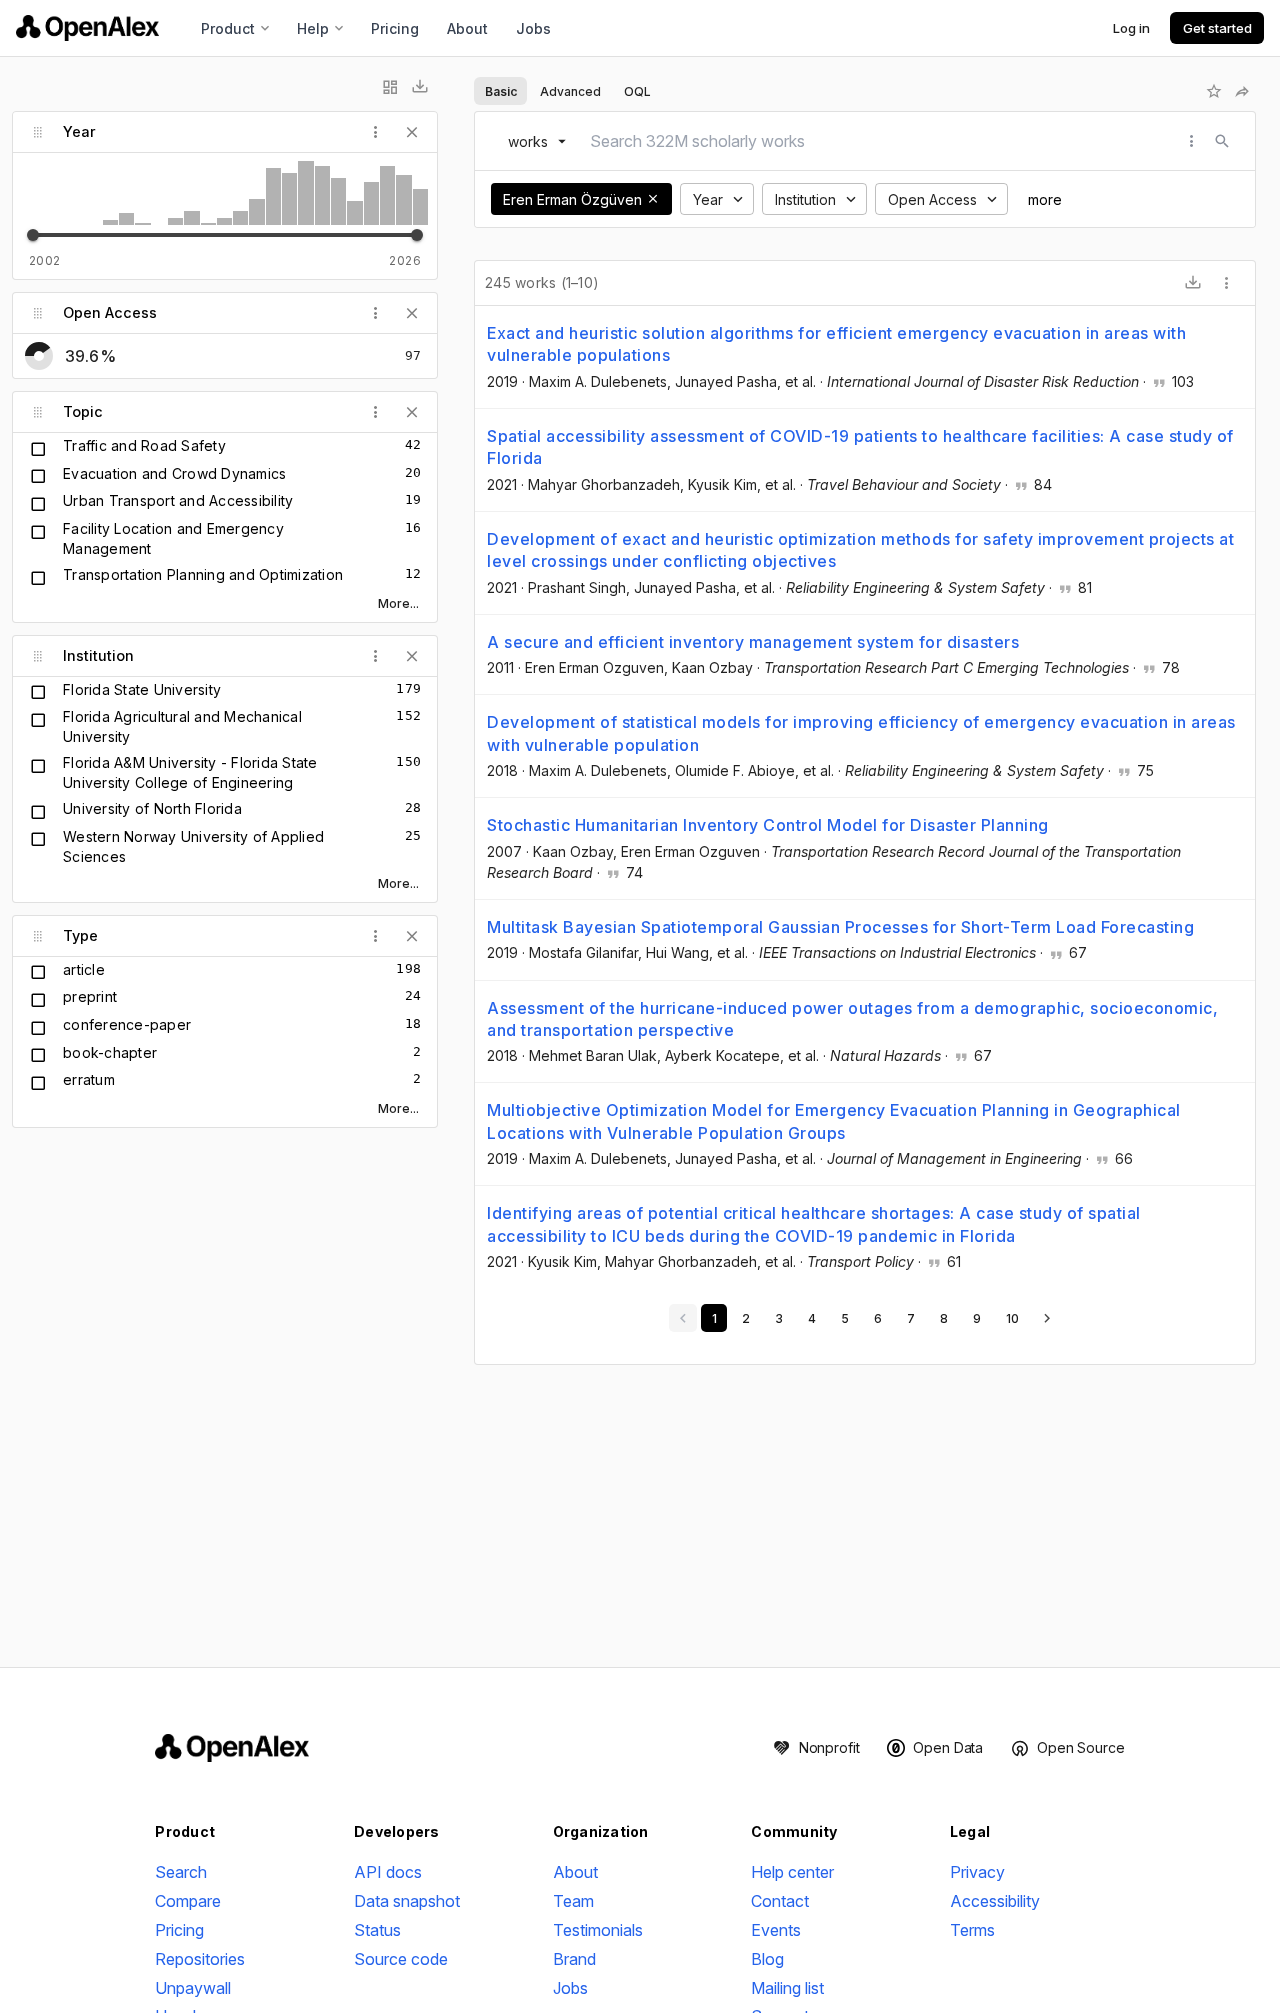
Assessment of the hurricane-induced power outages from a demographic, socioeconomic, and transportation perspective (852, 1019)
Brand (574, 1959)
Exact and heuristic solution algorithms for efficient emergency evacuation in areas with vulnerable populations (836, 344)
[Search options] (1192, 141)
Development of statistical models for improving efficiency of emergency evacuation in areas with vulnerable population (861, 733)
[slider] (33, 235)
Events (776, 1930)
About (467, 28)
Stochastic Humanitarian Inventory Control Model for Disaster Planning (768, 825)
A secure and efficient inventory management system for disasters (753, 642)
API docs (388, 1872)
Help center (792, 1872)
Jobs (533, 28)
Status (377, 1930)
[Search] (1222, 141)
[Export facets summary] (420, 87)
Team (573, 1901)
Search (181, 1872)
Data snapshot (407, 1901)
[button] (653, 199)
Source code (401, 1959)
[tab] (500, 91)
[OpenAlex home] (87, 28)
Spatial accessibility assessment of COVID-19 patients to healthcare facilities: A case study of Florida (860, 447)
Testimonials (598, 1930)
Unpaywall (193, 1988)
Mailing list (787, 1988)
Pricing (395, 28)
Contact (780, 1901)
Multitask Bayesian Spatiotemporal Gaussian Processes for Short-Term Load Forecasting (840, 927)
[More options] (1227, 283)
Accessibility (995, 1901)
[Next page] (1047, 1318)
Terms (972, 1930)
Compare (188, 1901)
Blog (767, 1959)
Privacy (977, 1872)
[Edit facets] (390, 87)
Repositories (200, 1959)
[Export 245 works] (1193, 283)
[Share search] (1242, 91)
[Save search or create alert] (1214, 91)
